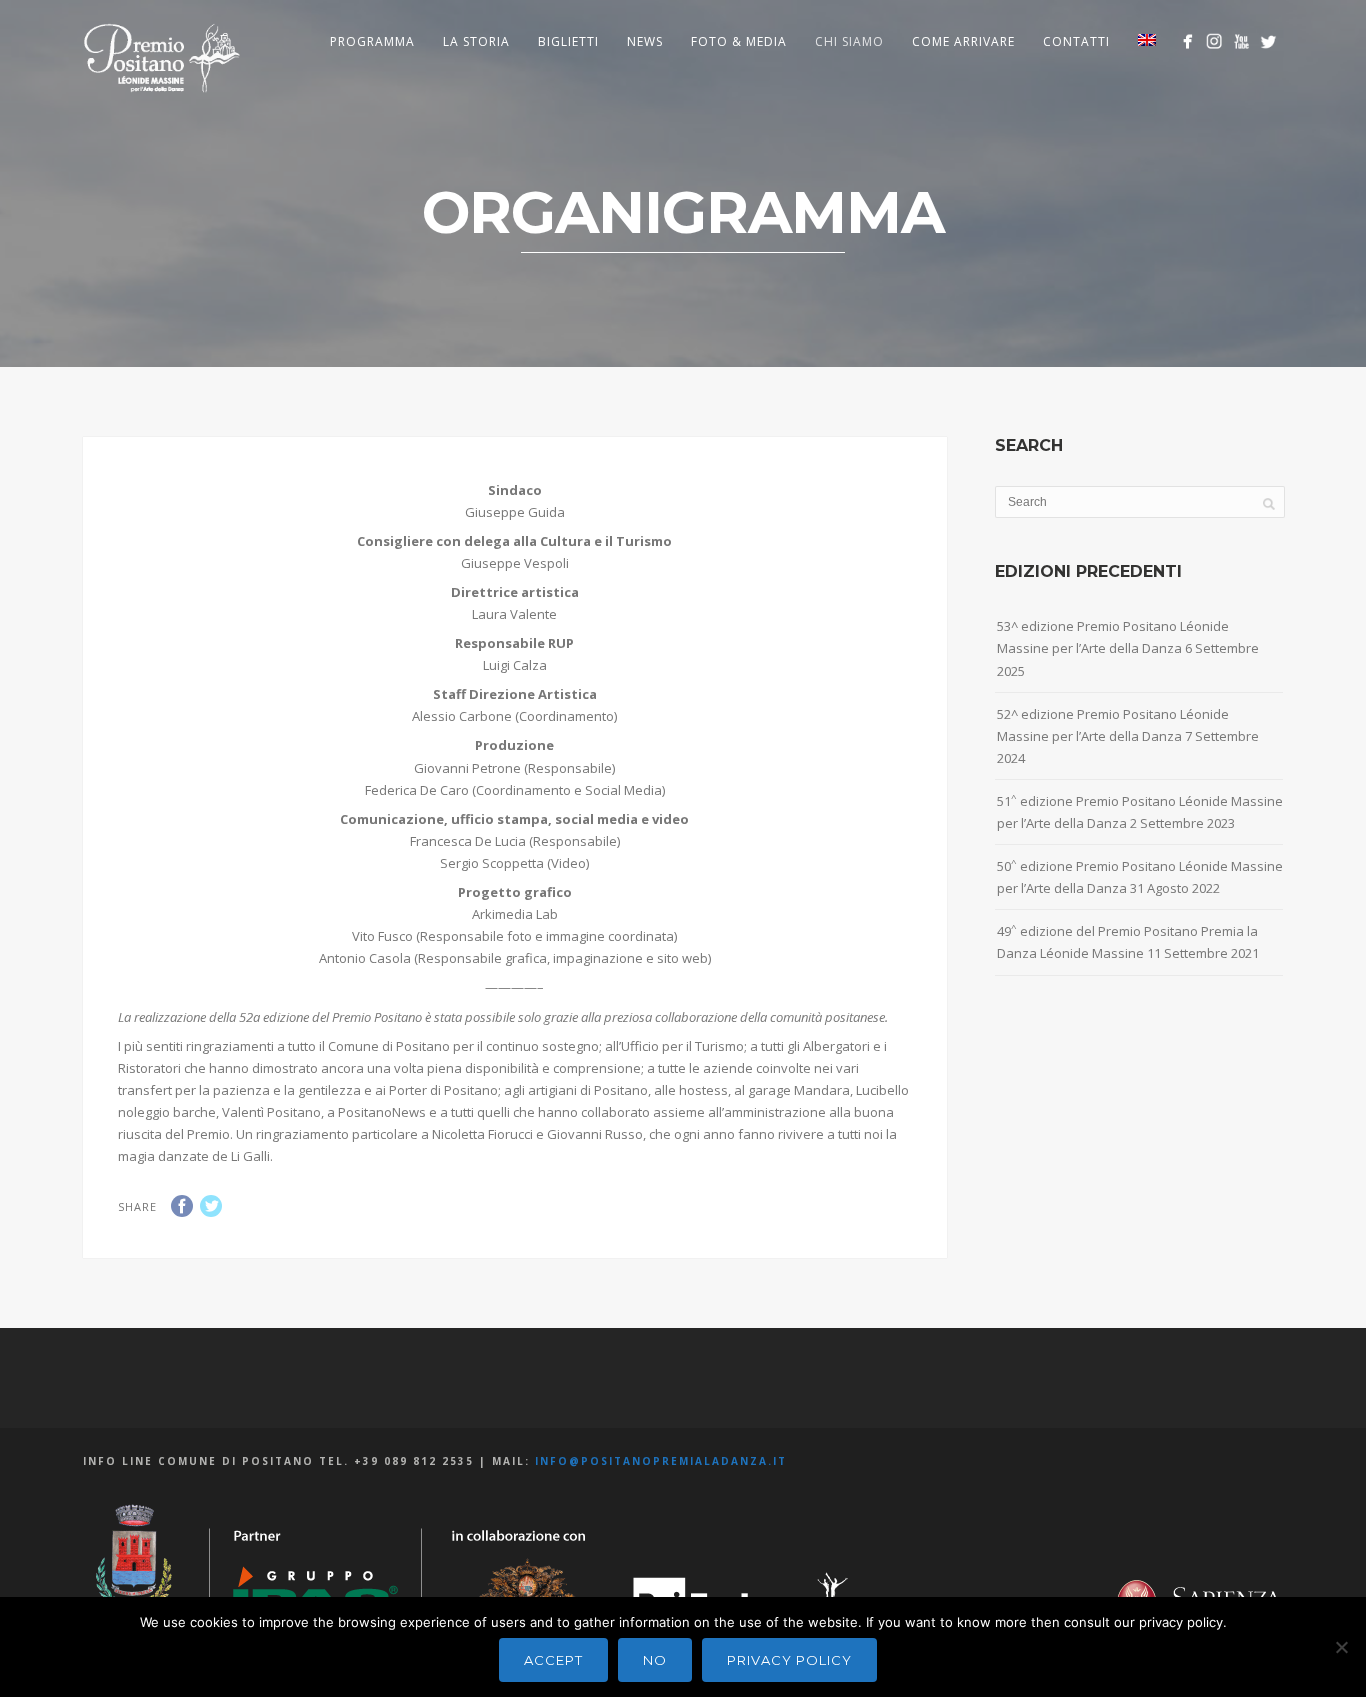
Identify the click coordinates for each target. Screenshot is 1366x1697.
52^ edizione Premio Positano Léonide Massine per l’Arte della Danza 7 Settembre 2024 (1128, 736)
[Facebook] (1187, 41)
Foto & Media (739, 41)
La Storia (476, 41)
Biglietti (568, 41)
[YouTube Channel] (1241, 41)
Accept (553, 1660)
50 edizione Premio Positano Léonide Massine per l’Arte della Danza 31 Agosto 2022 (1140, 876)
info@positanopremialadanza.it (661, 1461)
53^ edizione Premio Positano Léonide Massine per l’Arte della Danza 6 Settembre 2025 (1128, 648)
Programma (372, 41)
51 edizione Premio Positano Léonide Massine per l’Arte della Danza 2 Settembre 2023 (1140, 811)
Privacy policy (789, 1660)
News (645, 41)
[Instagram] (1214, 41)
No (655, 1660)
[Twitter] (1268, 41)
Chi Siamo (849, 41)
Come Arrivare (963, 41)
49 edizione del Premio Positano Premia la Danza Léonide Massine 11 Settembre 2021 (1128, 941)
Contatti (1076, 41)
